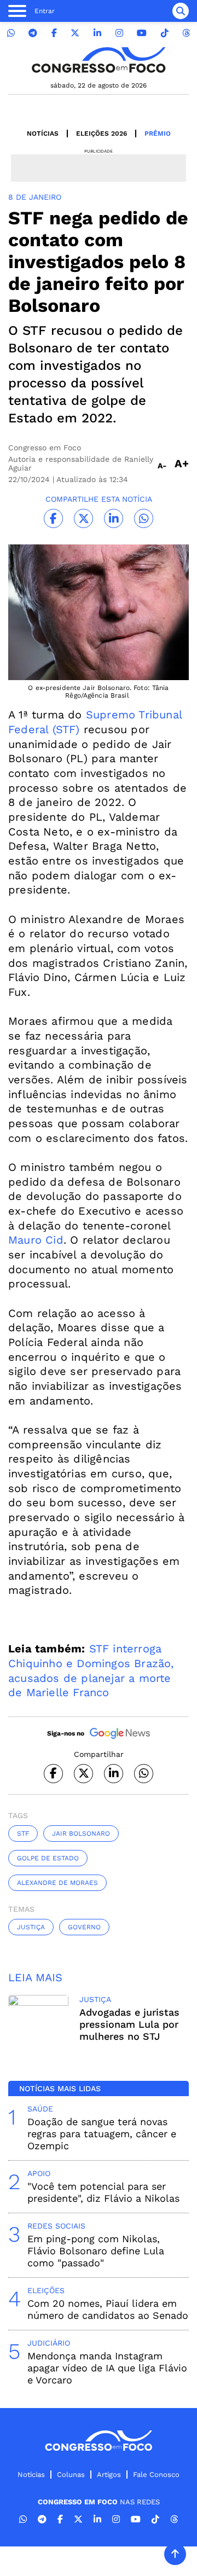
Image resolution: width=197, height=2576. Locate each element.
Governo (84, 1927)
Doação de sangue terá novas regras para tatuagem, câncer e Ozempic (102, 2134)
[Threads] (186, 33)
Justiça (31, 1927)
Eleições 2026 (102, 134)
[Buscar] (181, 11)
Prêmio (158, 134)
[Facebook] (54, 33)
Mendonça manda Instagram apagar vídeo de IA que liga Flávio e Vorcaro (107, 2368)
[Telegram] (33, 33)
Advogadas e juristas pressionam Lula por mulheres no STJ (129, 2024)
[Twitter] (75, 33)
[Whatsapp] (11, 33)
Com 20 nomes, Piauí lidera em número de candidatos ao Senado (108, 2309)
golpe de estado (48, 1858)
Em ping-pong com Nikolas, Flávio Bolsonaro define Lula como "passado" (96, 2251)
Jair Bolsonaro (81, 1834)
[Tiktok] (165, 33)
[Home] (99, 60)
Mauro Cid (36, 1240)
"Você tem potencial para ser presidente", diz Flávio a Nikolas (103, 2192)
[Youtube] (142, 33)
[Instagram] (119, 33)
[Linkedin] (97, 33)
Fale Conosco (156, 2475)
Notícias (43, 134)
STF (23, 1834)
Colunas (71, 2475)
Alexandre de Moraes (57, 1883)
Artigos (109, 2475)
